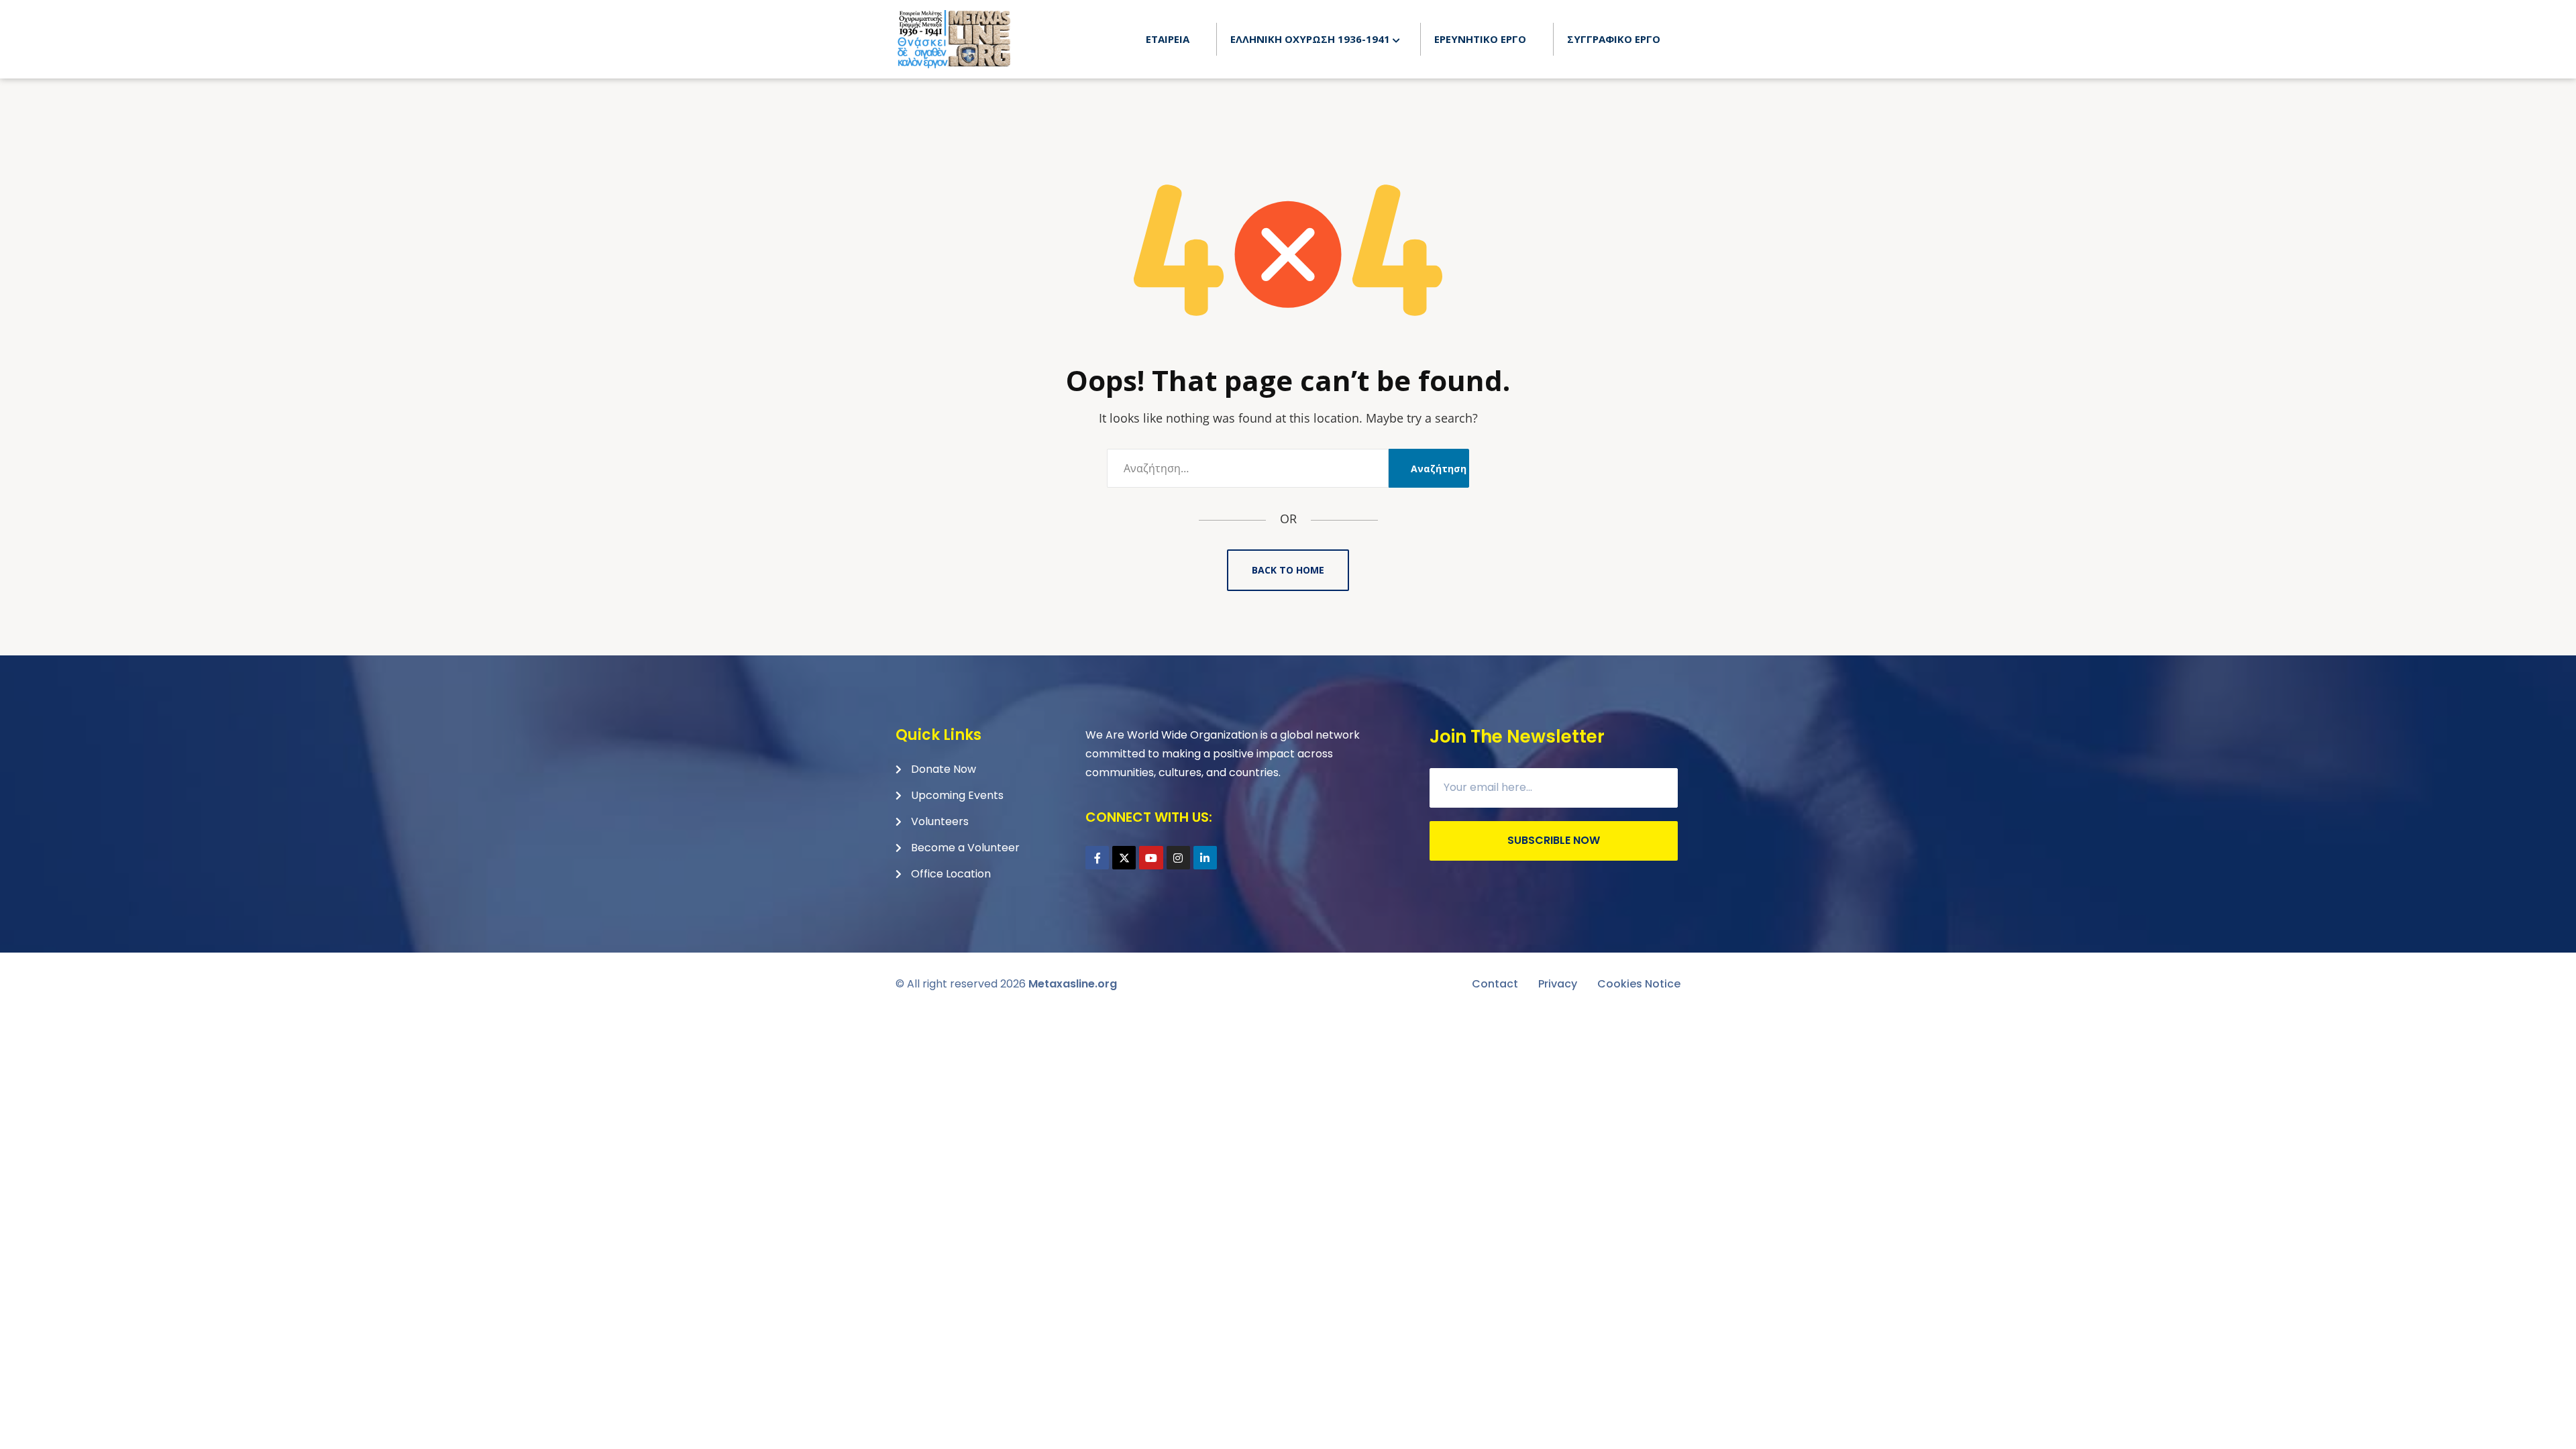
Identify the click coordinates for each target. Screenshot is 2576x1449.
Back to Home (1288, 570)
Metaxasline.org (1073, 984)
